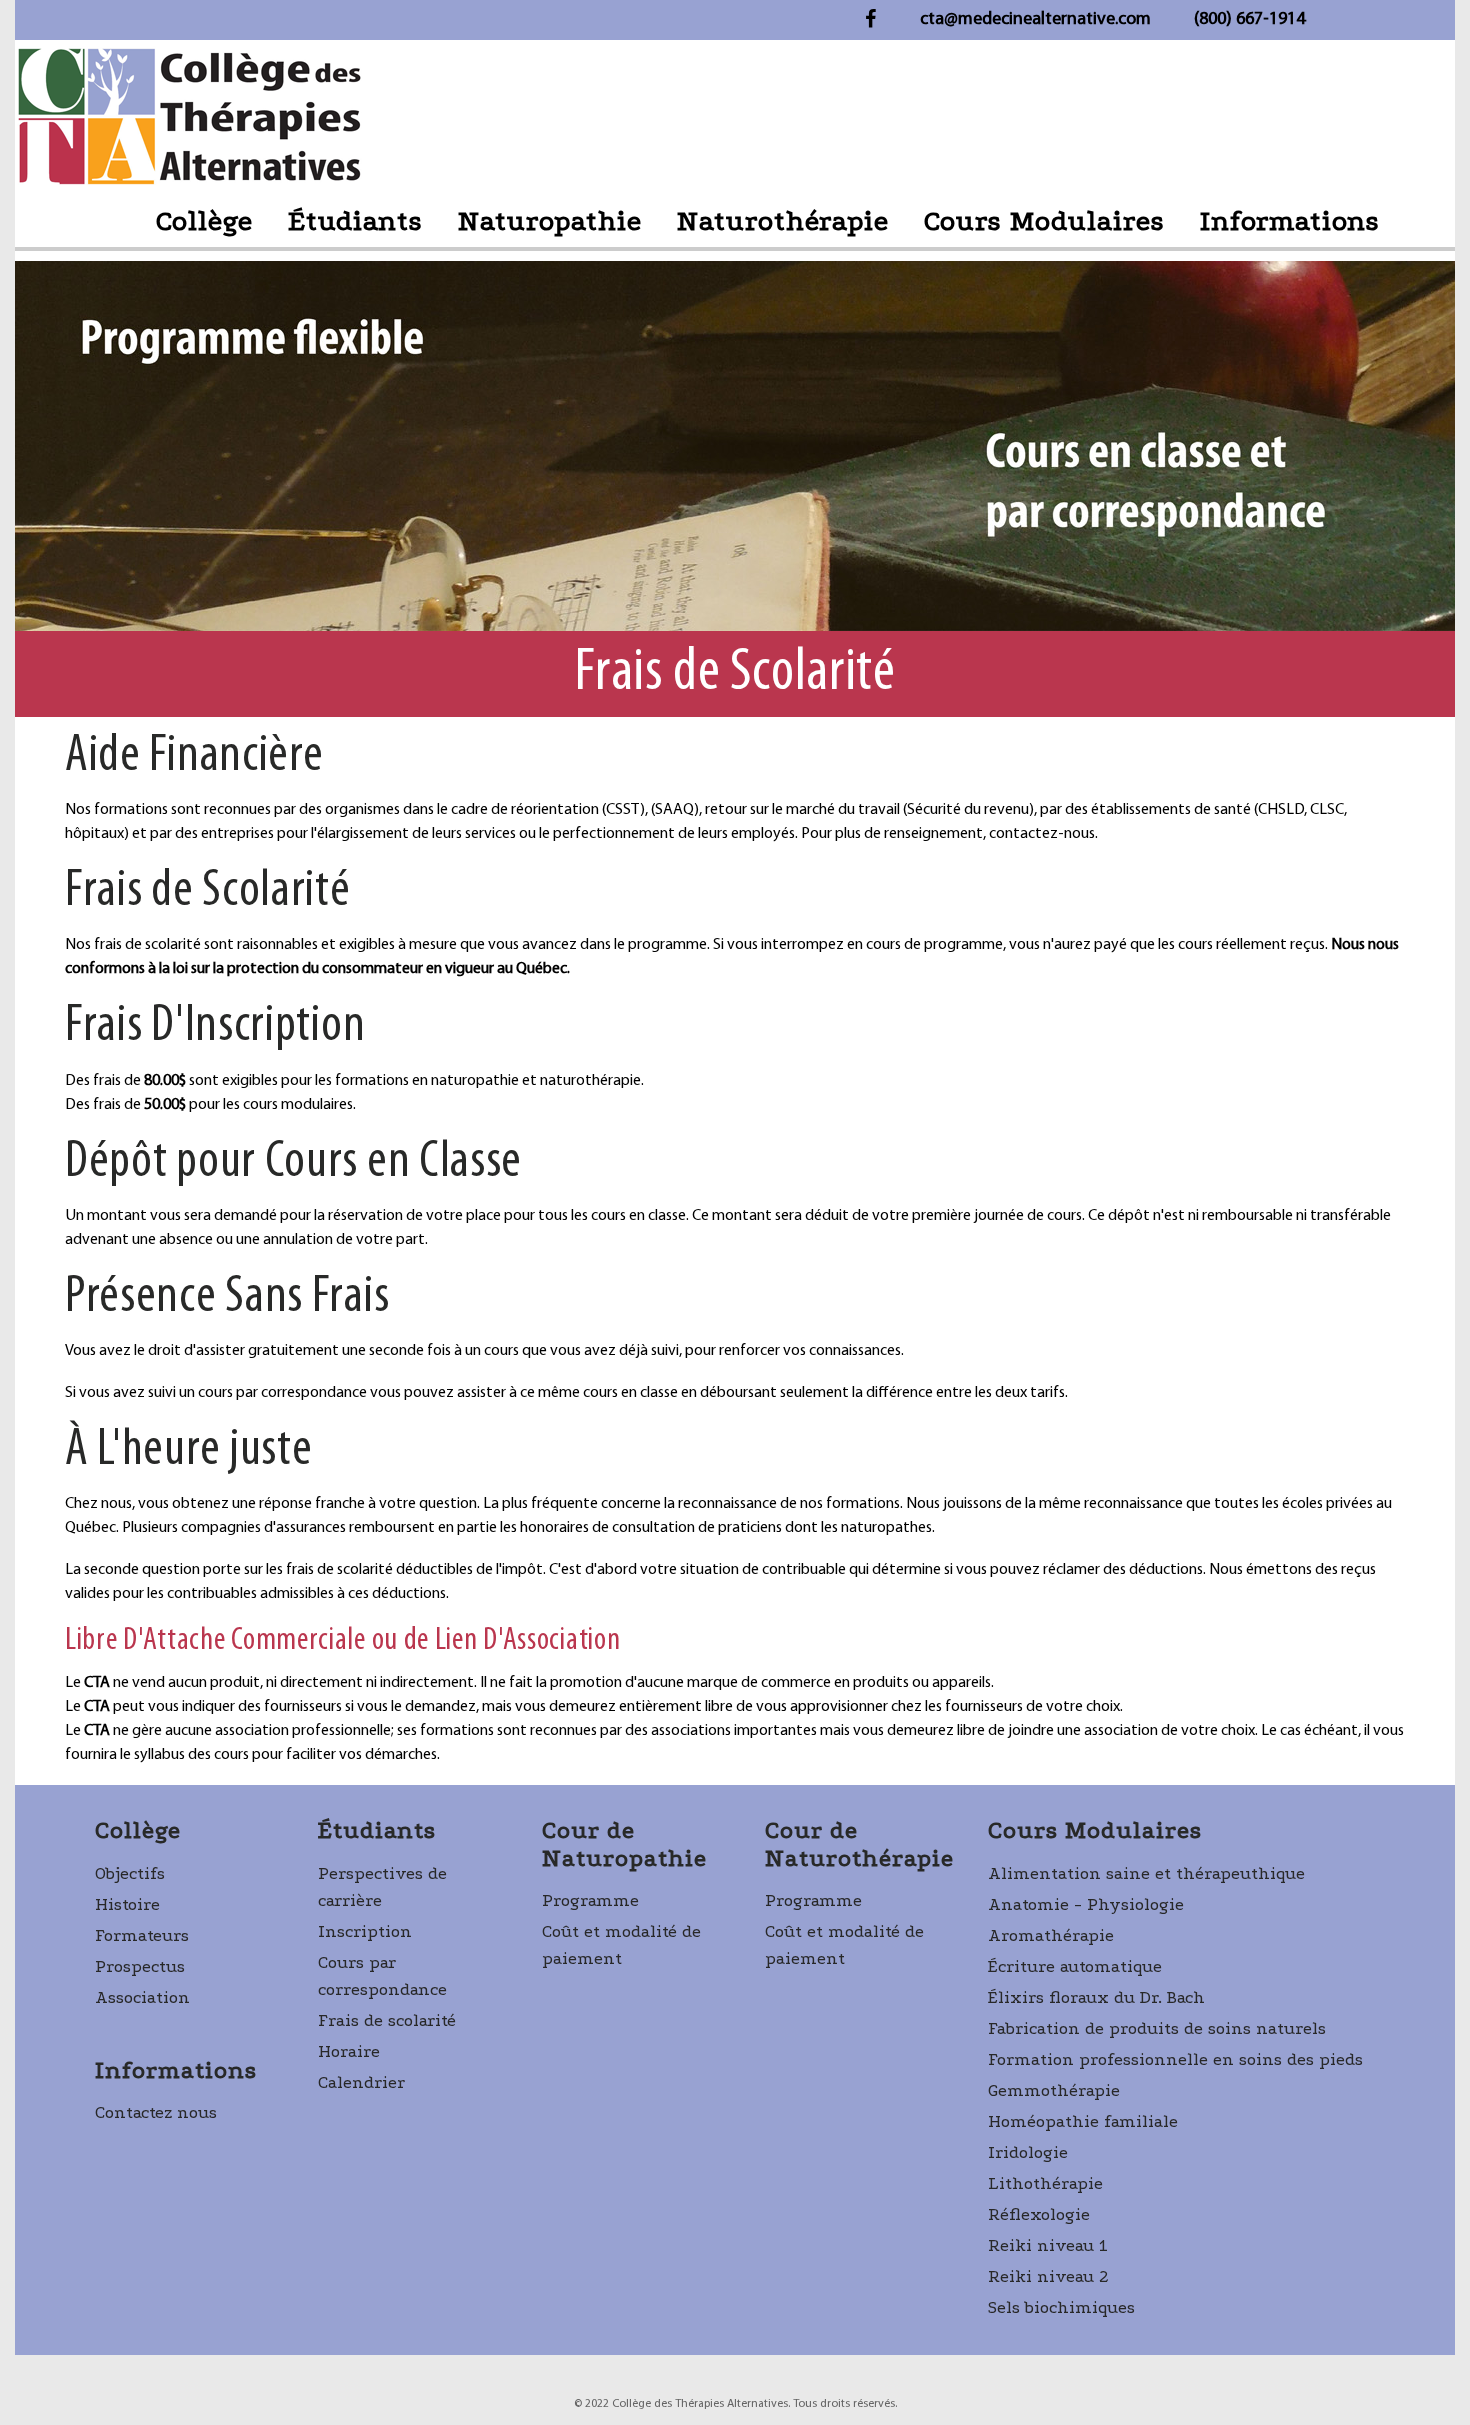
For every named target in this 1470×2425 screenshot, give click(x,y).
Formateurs (142, 1935)
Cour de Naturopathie (624, 1844)
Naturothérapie (783, 221)
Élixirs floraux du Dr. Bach (1096, 1997)
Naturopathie (550, 221)
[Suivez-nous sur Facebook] (870, 17)
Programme (590, 1900)
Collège (204, 221)
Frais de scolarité (387, 2020)
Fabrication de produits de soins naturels (1157, 2028)
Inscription (365, 1931)
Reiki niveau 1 (1048, 2245)
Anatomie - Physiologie (1086, 1904)
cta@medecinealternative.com (1035, 20)
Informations (1290, 221)
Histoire (127, 1904)
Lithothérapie (1045, 2183)
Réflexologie (1039, 2214)
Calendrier (361, 2082)
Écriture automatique (1075, 1966)
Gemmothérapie (1054, 2090)
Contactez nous (156, 2112)
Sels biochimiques (1061, 2307)
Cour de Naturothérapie (859, 1844)
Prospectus (140, 1966)
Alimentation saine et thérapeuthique (1146, 1873)
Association (142, 1997)
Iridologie (1028, 2152)
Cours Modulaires (1044, 221)
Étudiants (355, 221)
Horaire (349, 2051)
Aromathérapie (1051, 1935)
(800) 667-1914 (1249, 20)
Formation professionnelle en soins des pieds (1175, 2059)
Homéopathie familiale (1083, 2121)
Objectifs (130, 1873)
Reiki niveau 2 (1048, 2276)
